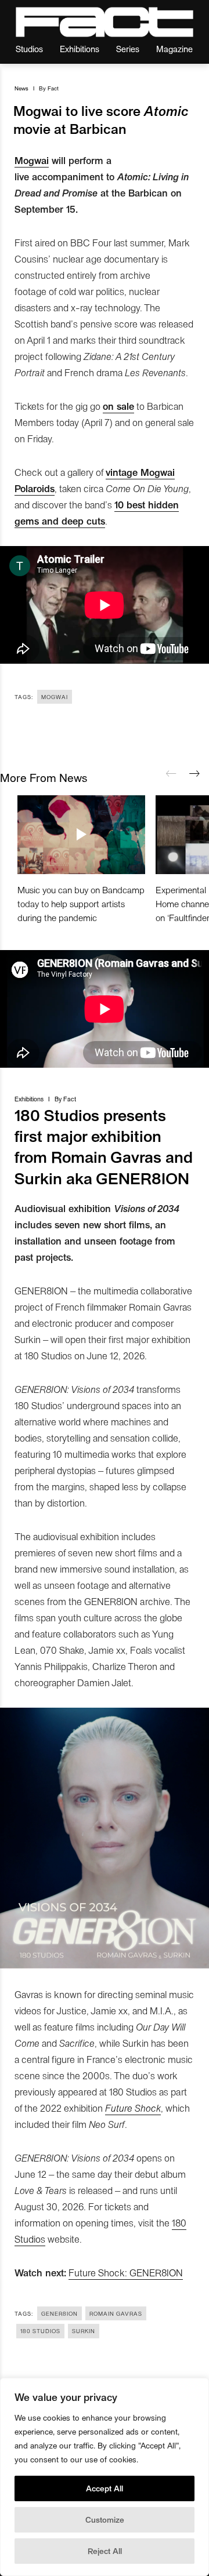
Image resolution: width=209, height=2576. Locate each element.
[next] (194, 774)
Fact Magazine (105, 22)
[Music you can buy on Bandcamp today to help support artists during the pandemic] (81, 835)
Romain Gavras (116, 2313)
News (21, 88)
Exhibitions (80, 48)
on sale (118, 406)
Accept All (105, 2488)
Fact (53, 88)
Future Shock (133, 2108)
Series (128, 48)
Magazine (174, 48)
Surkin (84, 2331)
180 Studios (40, 2331)
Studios (29, 48)
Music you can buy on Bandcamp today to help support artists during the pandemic (81, 903)
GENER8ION (60, 2313)
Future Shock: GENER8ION (126, 2272)
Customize (105, 2519)
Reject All (105, 2551)
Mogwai (32, 160)
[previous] (171, 774)
